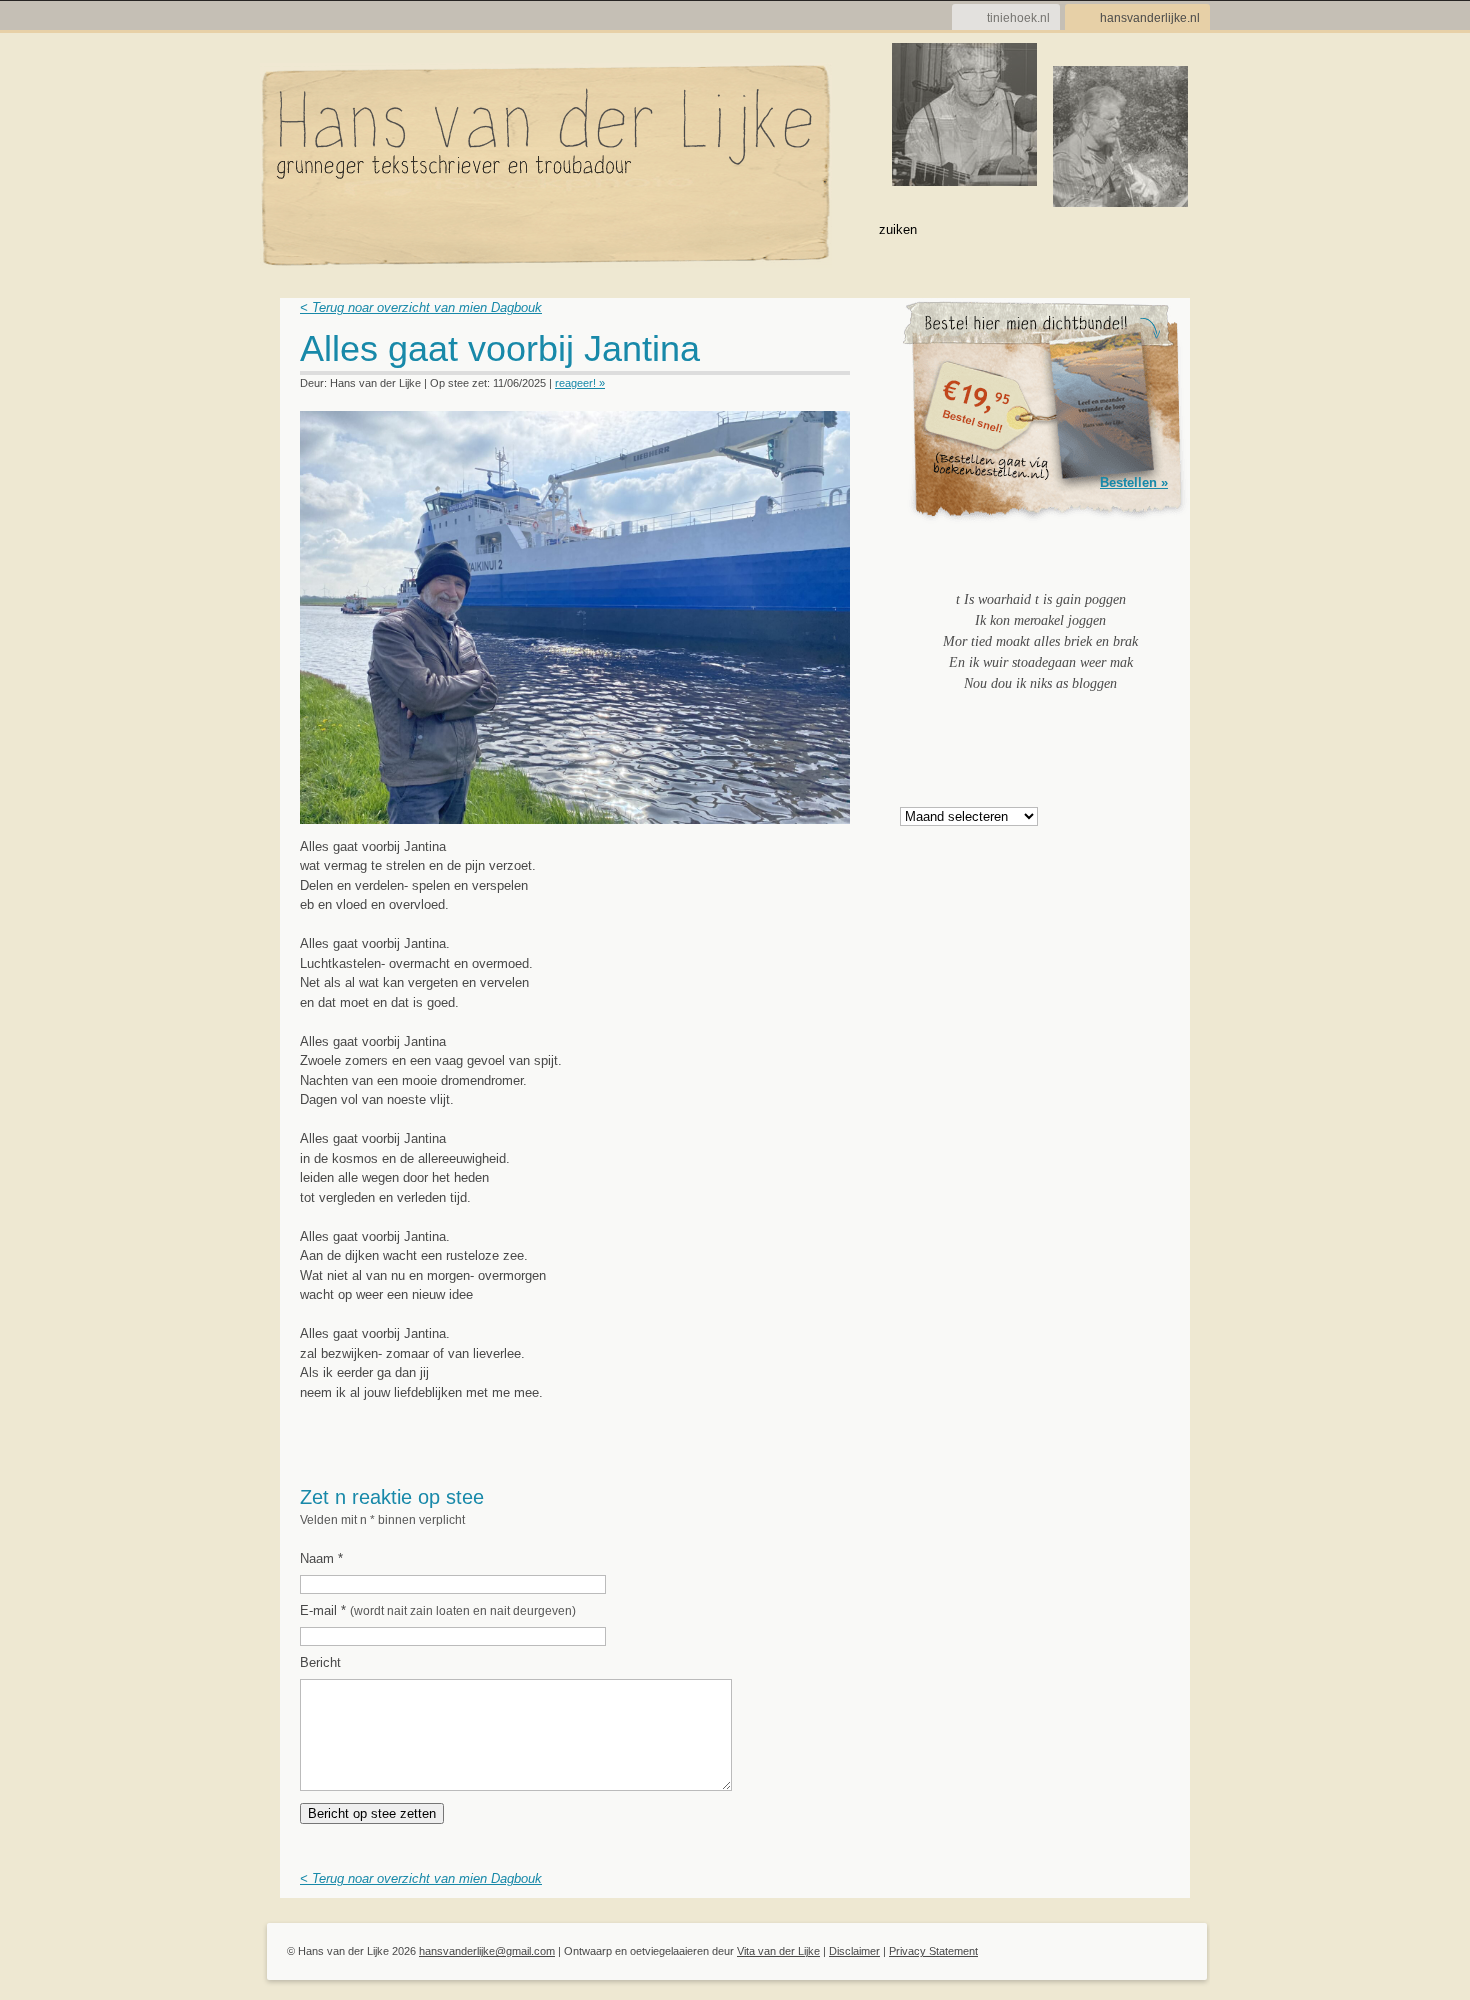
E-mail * (438, 1610)
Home (302, 228)
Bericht (320, 1662)
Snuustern (631, 228)
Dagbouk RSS (837, 354)
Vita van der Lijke (778, 1951)
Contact (819, 228)
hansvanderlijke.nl (1150, 18)
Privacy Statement (933, 1951)
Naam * (321, 1558)
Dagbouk (377, 228)
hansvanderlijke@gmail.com (487, 1951)
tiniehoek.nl (1018, 18)
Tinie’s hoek (727, 228)
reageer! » (580, 383)
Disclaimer (854, 1951)
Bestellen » (1134, 482)
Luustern (542, 228)
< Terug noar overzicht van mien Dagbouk (421, 307)
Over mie (459, 228)
